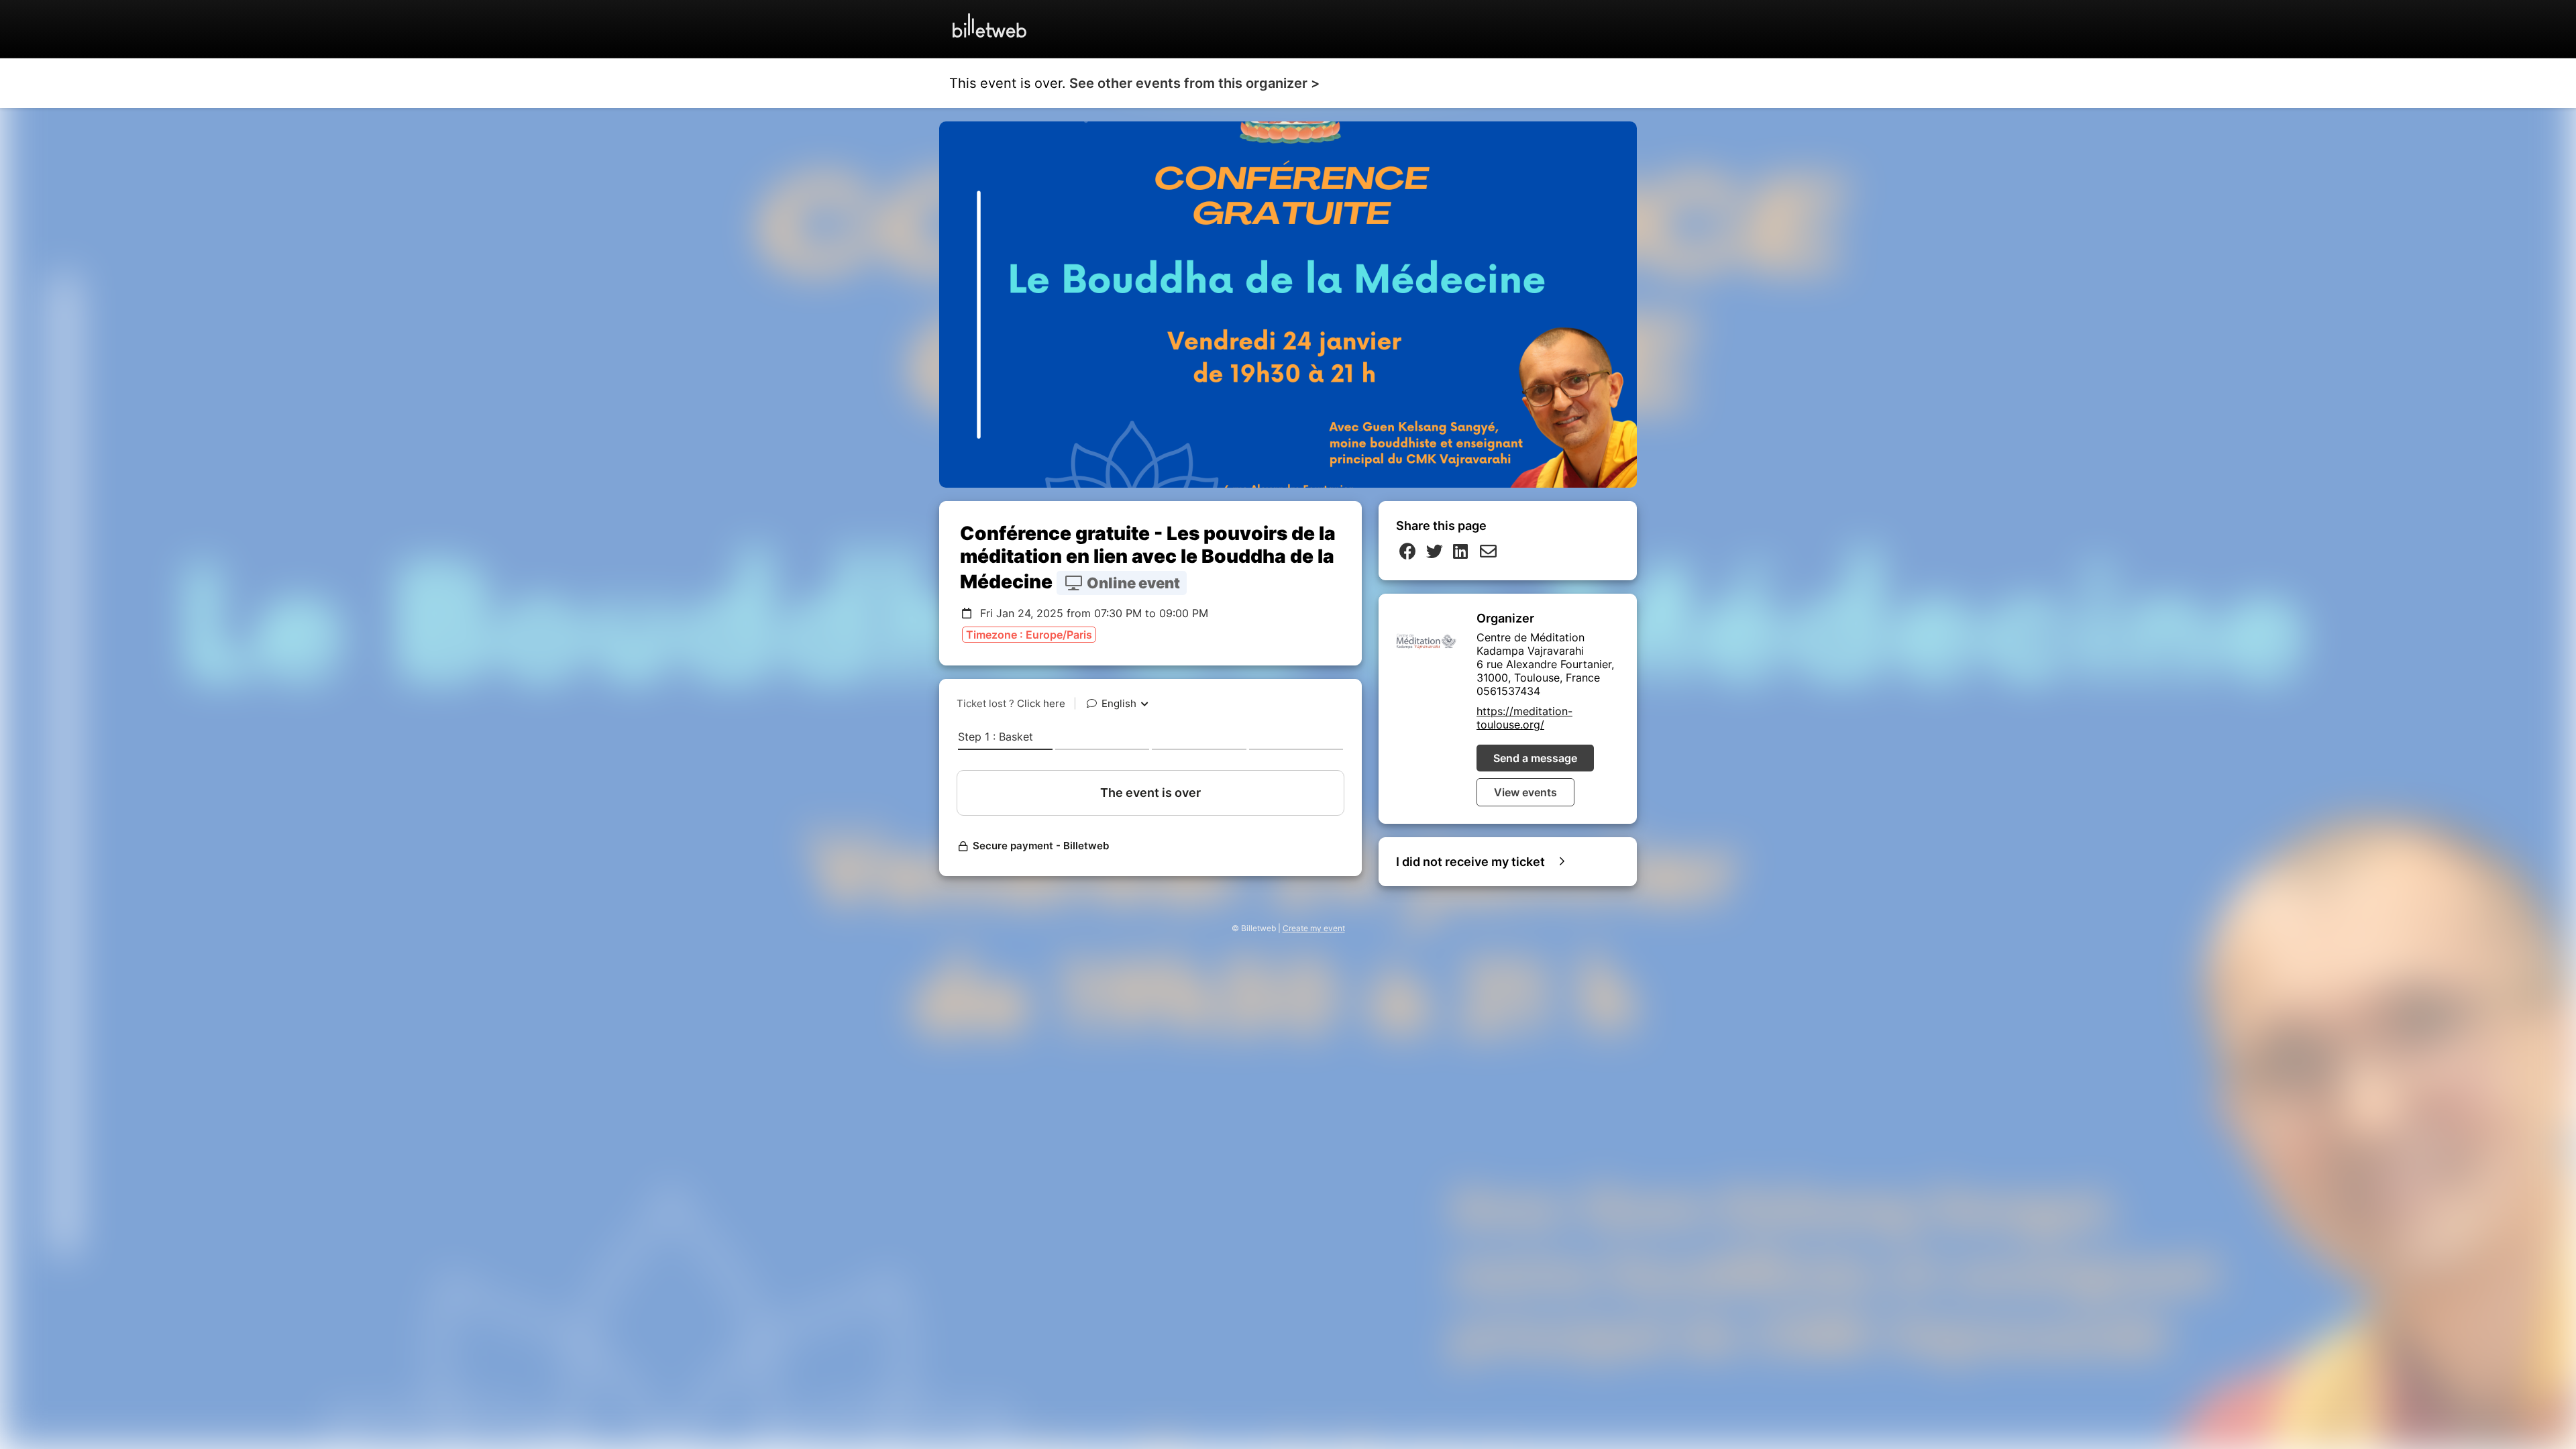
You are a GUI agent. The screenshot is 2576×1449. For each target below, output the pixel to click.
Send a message (1535, 758)
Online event (1132, 583)
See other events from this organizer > (1194, 83)
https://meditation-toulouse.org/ (1524, 718)
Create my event (1314, 928)
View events (1525, 792)
